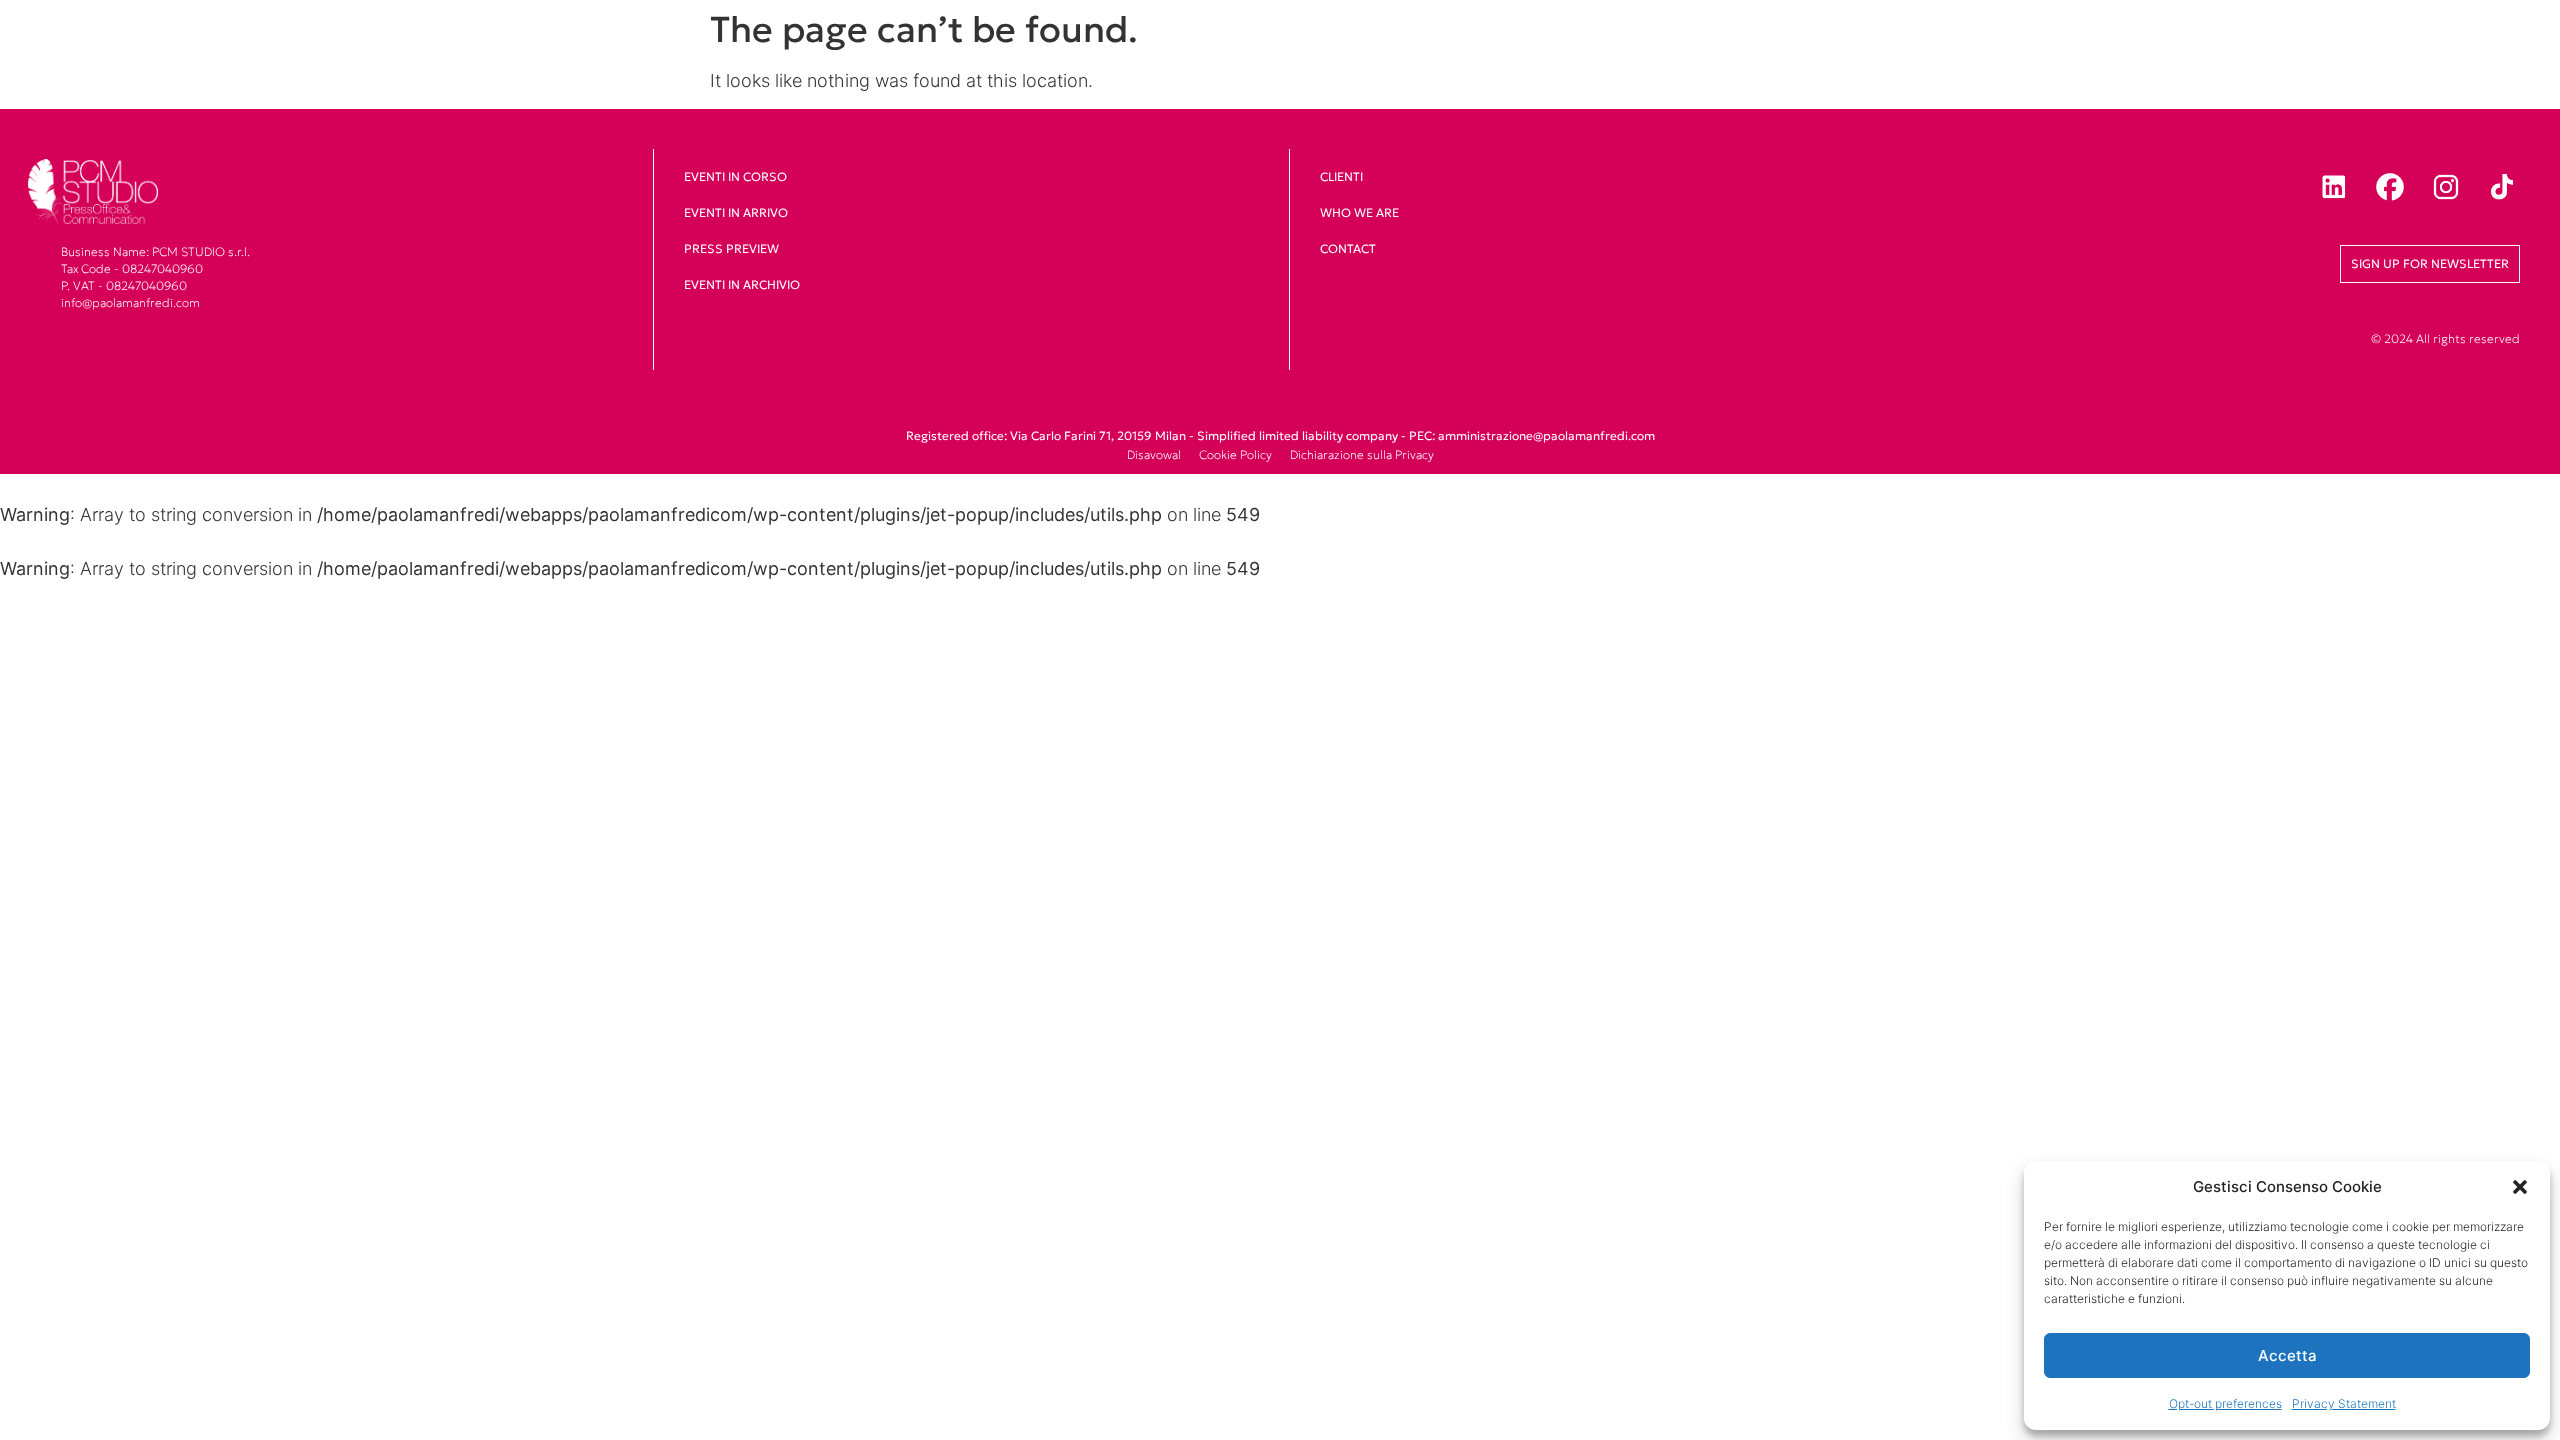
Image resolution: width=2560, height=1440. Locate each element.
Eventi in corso (735, 176)
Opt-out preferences (2225, 1403)
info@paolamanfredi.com (130, 302)
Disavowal (1154, 454)
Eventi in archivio (742, 284)
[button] (2520, 1187)
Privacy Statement (2344, 1403)
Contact (1348, 248)
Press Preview (731, 248)
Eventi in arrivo (736, 212)
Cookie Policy (1235, 454)
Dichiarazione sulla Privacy (1362, 454)
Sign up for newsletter (2430, 263)
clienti (1341, 176)
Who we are (1359, 212)
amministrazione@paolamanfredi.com (1546, 435)
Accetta (2287, 1355)
